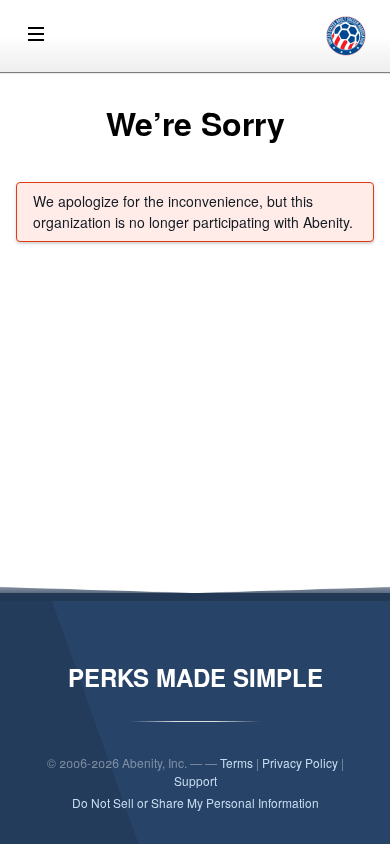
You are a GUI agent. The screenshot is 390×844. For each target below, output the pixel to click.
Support (195, 780)
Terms (236, 762)
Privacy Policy (300, 762)
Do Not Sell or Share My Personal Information (195, 802)
